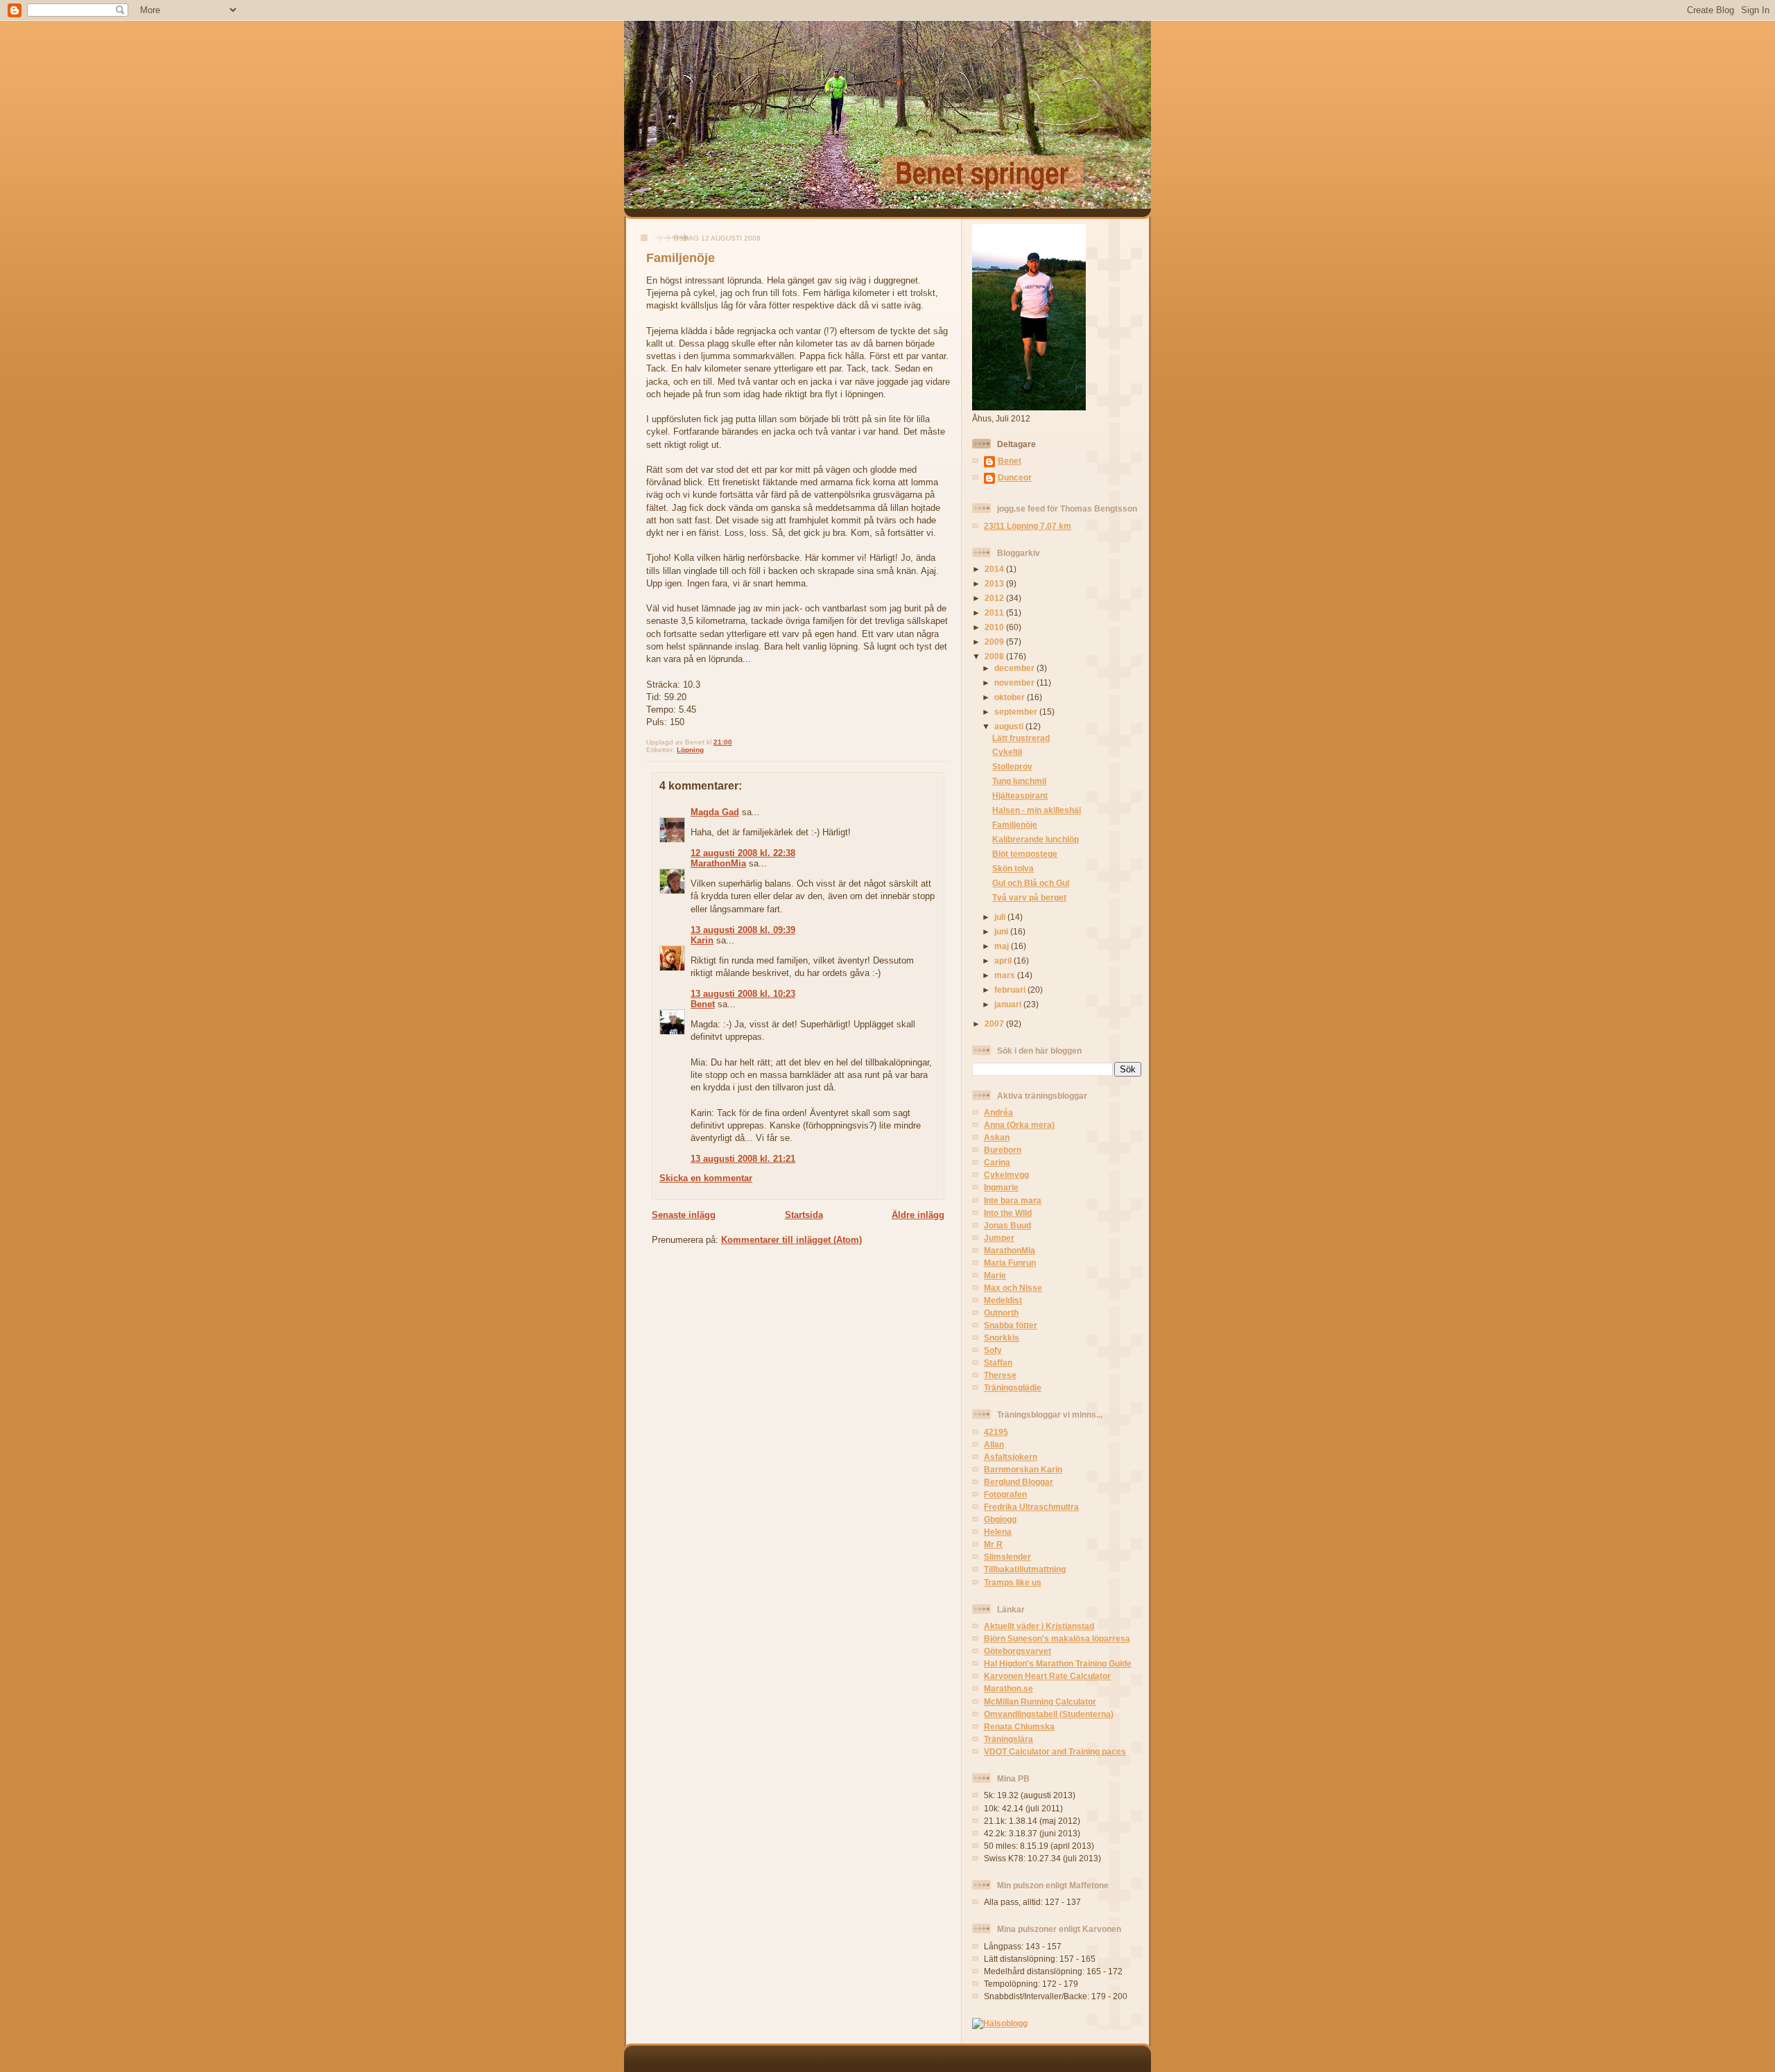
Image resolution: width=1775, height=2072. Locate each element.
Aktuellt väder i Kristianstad (1039, 1626)
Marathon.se (1008, 1688)
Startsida (804, 1215)
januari (1009, 1004)
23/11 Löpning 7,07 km (1028, 526)
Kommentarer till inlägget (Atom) (791, 1240)
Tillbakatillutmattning (1025, 1569)
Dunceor (1015, 477)
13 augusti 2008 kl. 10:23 (743, 994)
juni (1002, 931)
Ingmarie (1001, 1187)
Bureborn (1003, 1150)
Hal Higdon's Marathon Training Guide (1058, 1663)
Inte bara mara (1013, 1200)
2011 (995, 612)
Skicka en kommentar (706, 1178)
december (1015, 668)
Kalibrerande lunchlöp (1036, 839)
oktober (1011, 697)
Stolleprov (1012, 766)
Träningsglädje (1013, 1387)
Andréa (998, 1112)
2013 (995, 583)
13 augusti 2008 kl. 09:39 (743, 930)
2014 (995, 569)
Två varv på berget (1029, 897)
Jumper (999, 1238)
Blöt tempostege (1025, 854)
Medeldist (1003, 1300)
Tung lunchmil (1019, 781)
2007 (995, 1024)
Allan (994, 1444)
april (1004, 960)
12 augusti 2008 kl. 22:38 (743, 853)
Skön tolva (1013, 868)
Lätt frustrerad (1021, 738)
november (1015, 682)
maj (1003, 946)
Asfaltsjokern (1011, 1457)
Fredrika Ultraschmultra (1031, 1507)
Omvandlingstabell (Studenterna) (1049, 1714)
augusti (1010, 726)
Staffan (998, 1363)
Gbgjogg (1000, 1519)
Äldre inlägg (918, 1215)
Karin (702, 940)
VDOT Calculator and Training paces (1055, 1751)
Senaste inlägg (684, 1215)
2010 (995, 627)
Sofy (993, 1350)
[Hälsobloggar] (1000, 2023)
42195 (996, 1432)
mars (1006, 975)
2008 (995, 656)
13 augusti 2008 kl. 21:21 (743, 1159)
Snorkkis (1002, 1338)
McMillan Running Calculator (1040, 1701)
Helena (998, 1532)
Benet (703, 1004)
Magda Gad (715, 812)
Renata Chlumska (1019, 1726)
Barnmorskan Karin (1023, 1469)
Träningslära (1008, 1739)
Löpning (690, 750)
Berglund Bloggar (1019, 1482)
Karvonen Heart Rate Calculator (1047, 1676)
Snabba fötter (1011, 1325)
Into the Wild (1008, 1213)
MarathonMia (718, 863)
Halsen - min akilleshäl (1037, 810)
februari (1011, 990)
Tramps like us (1013, 1582)
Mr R (993, 1544)
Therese (1000, 1375)
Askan (997, 1137)
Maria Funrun (1010, 1263)
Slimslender (1007, 1557)
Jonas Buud (1007, 1225)
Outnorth (1001, 1313)
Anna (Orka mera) (1019, 1125)
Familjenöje (681, 258)
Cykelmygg (1006, 1175)
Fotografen (1005, 1494)
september (1017, 712)
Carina (997, 1162)
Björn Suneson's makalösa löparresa (1057, 1638)
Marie (995, 1275)
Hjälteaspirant (1020, 795)
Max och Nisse (1013, 1288)
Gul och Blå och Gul (1031, 883)
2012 (995, 598)
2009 (995, 642)
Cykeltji (1007, 752)
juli (1001, 917)
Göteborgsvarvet (1018, 1651)
